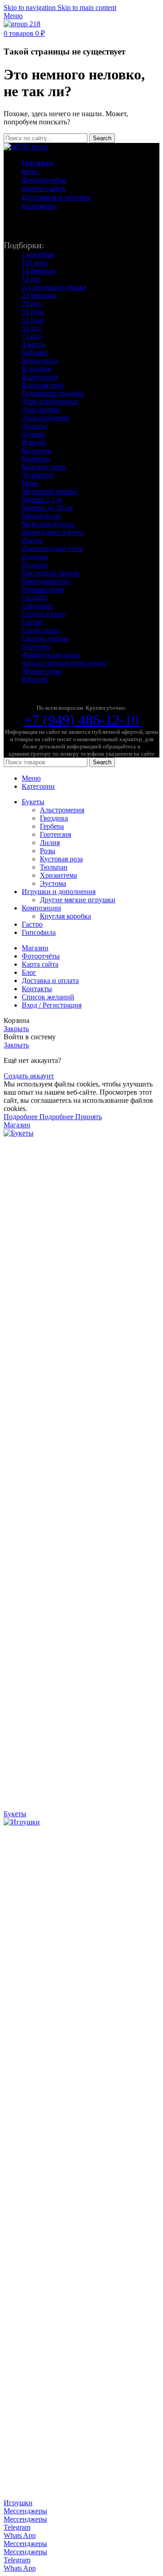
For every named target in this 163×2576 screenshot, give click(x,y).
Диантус (35, 426)
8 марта (33, 344)
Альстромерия (62, 810)
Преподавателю (46, 581)
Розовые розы (43, 589)
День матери (41, 410)
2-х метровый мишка (54, 287)
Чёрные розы (42, 671)
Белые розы (40, 361)
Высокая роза (43, 385)
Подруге (35, 565)
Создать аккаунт (29, 1076)
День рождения (46, 418)
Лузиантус (38, 475)
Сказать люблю (46, 638)
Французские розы (51, 655)
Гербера (52, 826)
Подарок (35, 557)
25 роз (31, 303)
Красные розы (44, 467)
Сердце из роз (43, 614)
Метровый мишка (49, 491)
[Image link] (26, 147)
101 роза (35, 263)
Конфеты (36, 459)
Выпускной (40, 377)
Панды (32, 540)
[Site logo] (22, 24)
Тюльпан (54, 867)
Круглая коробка (65, 916)
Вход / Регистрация (52, 1005)
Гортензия (55, 834)
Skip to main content (87, 7)
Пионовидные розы (52, 548)
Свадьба (34, 597)
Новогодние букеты (53, 532)
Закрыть (16, 1029)
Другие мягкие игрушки (78, 900)
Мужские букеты (48, 524)
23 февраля (39, 295)
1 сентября (38, 254)
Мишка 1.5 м (42, 499)
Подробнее (38, 1117)
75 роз (31, 336)
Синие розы (40, 630)
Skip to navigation (31, 7)
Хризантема (58, 875)
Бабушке (35, 352)
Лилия (50, 843)
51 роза (33, 320)
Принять (89, 1117)
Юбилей (35, 679)
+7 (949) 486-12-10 (81, 720)
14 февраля (39, 271)
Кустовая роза (61, 859)
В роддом (36, 369)
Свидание (37, 606)
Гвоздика (54, 818)
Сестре (32, 622)
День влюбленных (50, 401)
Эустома (53, 883)
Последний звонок (51, 573)
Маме (30, 483)
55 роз (31, 328)
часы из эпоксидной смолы (64, 663)
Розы (48, 851)
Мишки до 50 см (47, 508)
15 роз (31, 279)
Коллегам (36, 450)
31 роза (33, 312)
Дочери (33, 434)
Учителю (36, 646)
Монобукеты (41, 516)
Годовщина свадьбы (53, 393)
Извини (34, 442)
